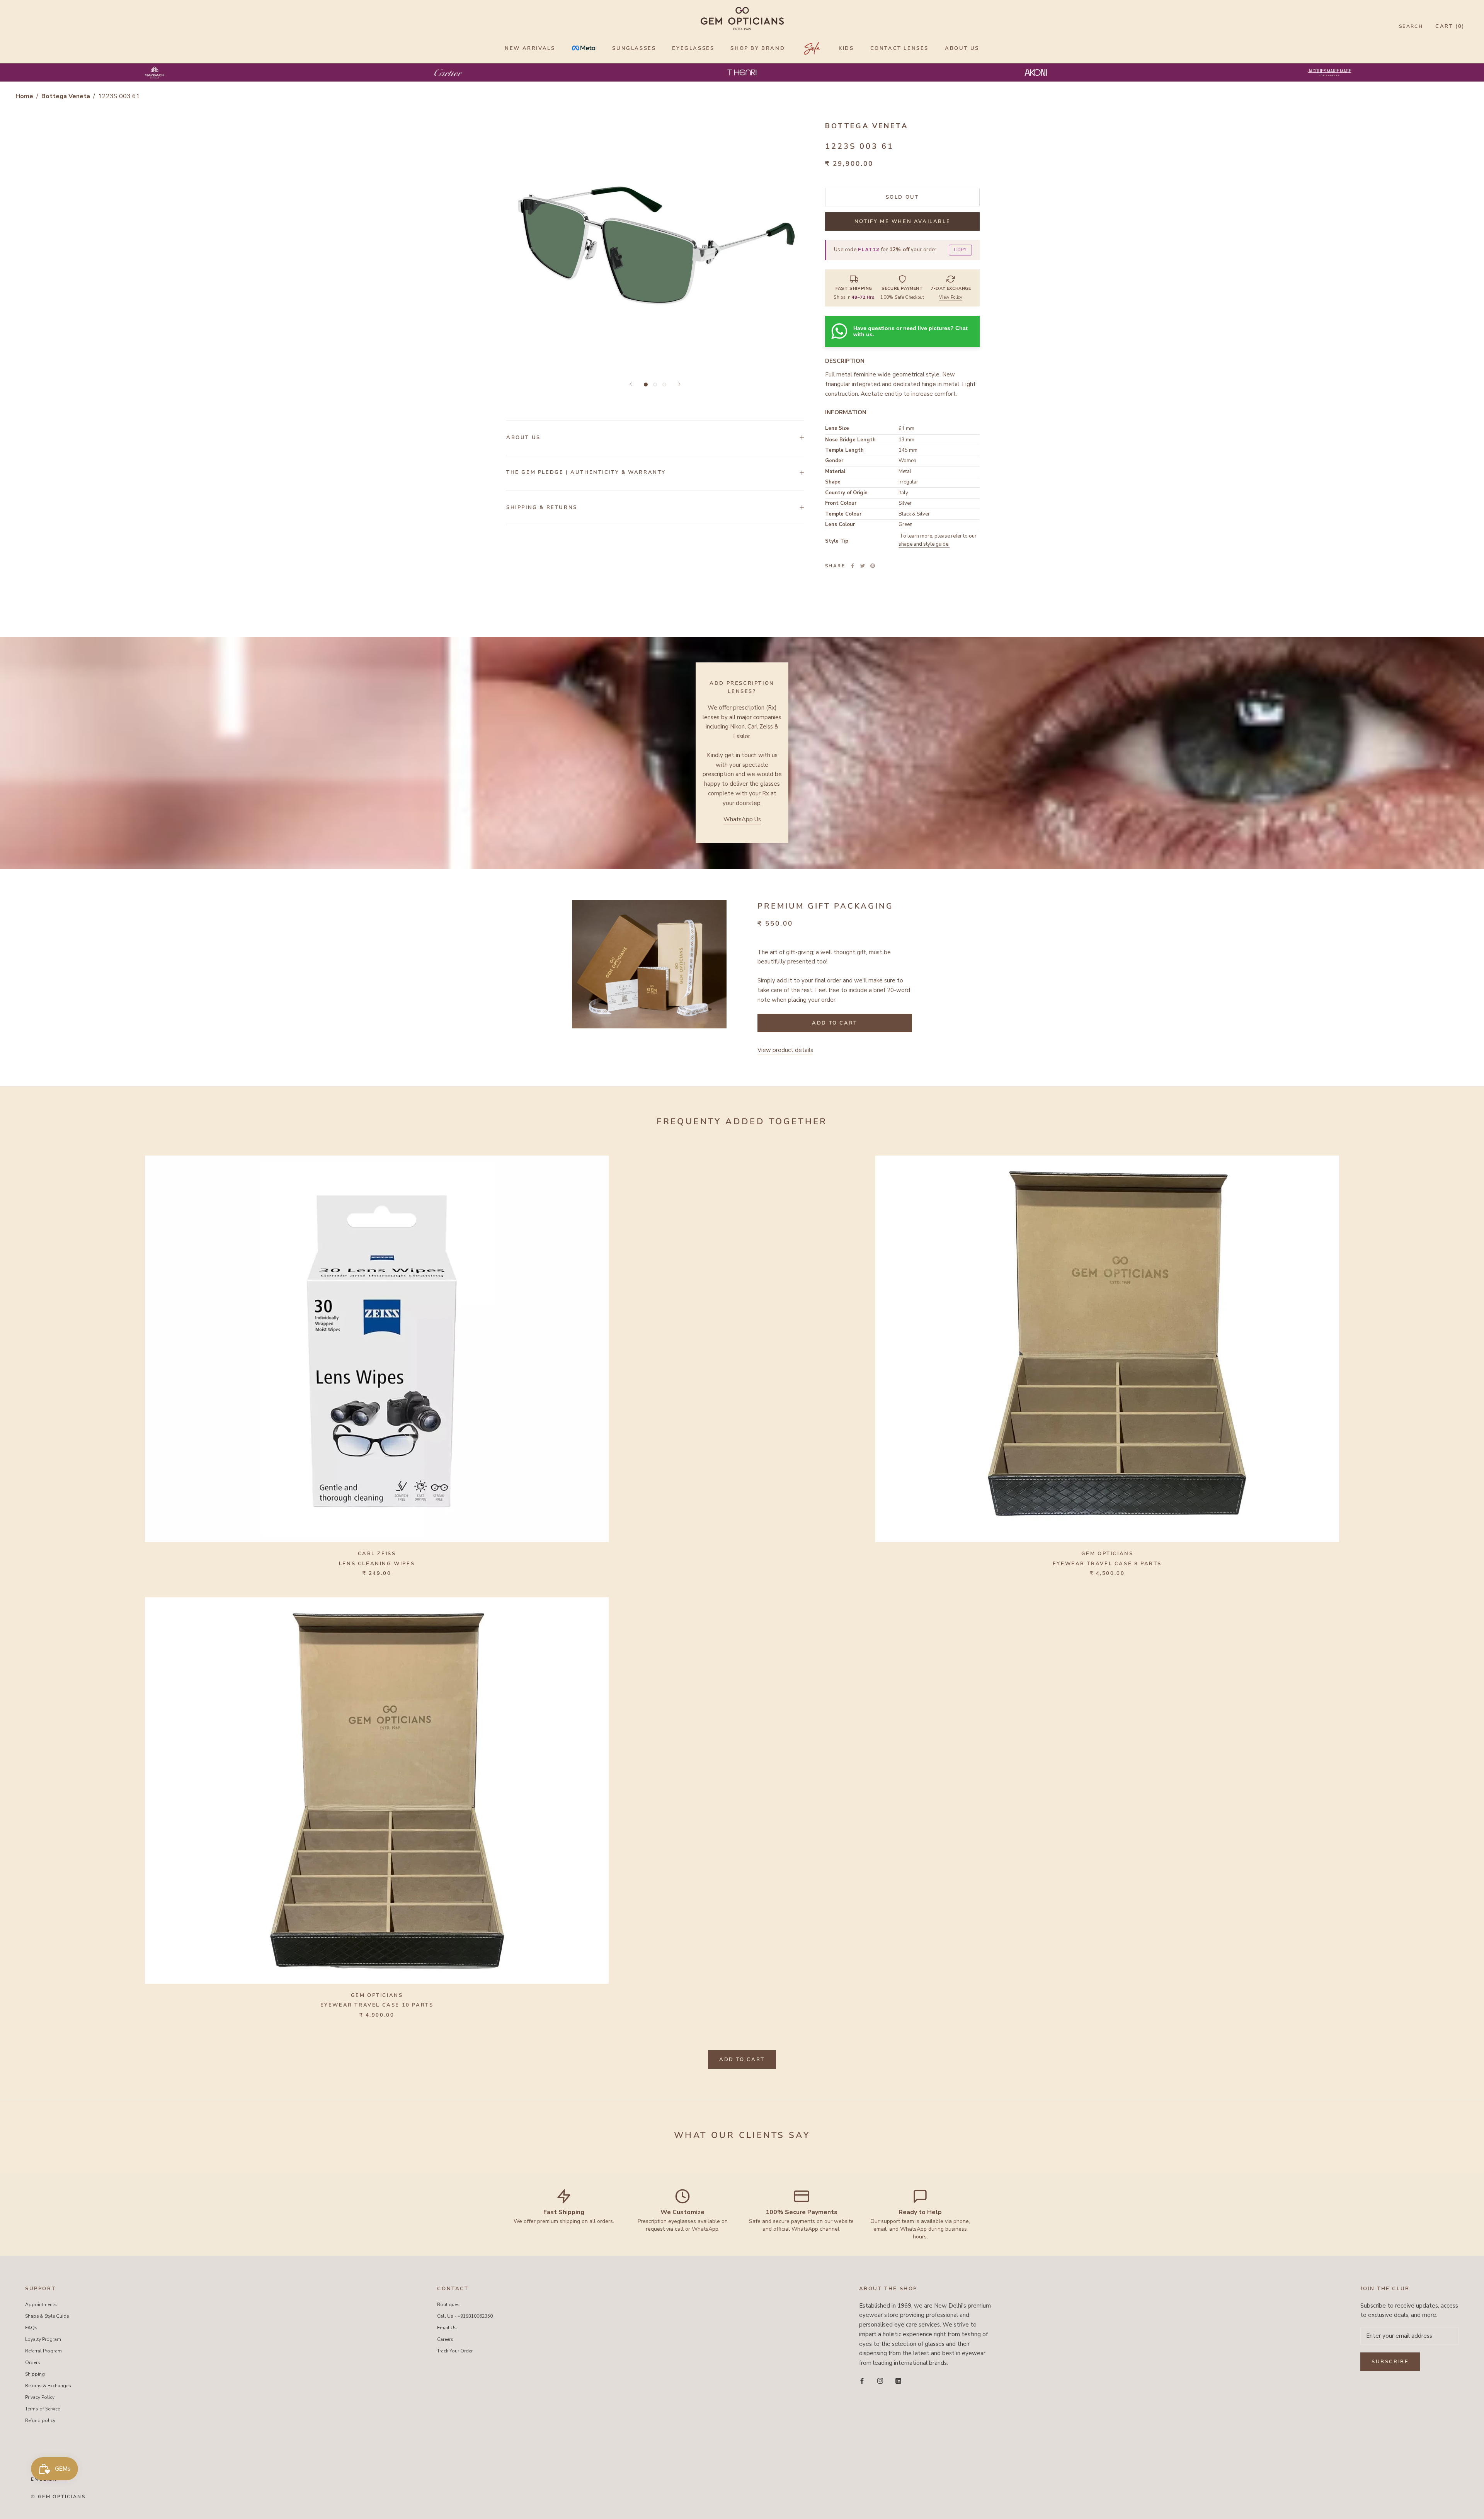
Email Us (447, 2328)
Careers (445, 2339)
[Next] (679, 384)
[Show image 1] (646, 385)
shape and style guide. (924, 544)
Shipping (35, 2374)
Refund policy (40, 2420)
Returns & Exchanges (48, 2386)
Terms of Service (43, 2409)
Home (24, 96)
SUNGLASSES (634, 48)
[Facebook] (853, 566)
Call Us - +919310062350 (465, 2316)
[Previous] (631, 384)
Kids (846, 48)
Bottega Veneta (66, 96)
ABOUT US (962, 48)
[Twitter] (863, 566)
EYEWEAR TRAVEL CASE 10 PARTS (377, 2005)
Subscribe (1390, 2362)
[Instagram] (880, 2380)
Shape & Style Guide (47, 2316)
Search (1411, 26)
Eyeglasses (693, 48)
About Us (523, 437)
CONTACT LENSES (899, 48)
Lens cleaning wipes (377, 1564)
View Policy (951, 297)
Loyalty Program (43, 2339)
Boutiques (448, 2305)
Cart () (1450, 26)
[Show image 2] (655, 385)
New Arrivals (530, 48)
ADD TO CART (742, 2059)
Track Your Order (455, 2351)
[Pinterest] (873, 566)
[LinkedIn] (898, 2380)
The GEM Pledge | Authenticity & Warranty (586, 472)
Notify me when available (902, 221)
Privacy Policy (40, 2397)
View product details (785, 1050)
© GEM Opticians (58, 2497)
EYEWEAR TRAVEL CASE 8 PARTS (1107, 1564)
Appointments (41, 2305)
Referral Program (43, 2351)
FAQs (31, 2328)
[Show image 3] (664, 385)
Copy (960, 250)
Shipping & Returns (542, 507)
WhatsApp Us (742, 819)
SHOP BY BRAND (758, 48)
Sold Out (903, 197)
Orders (33, 2362)
